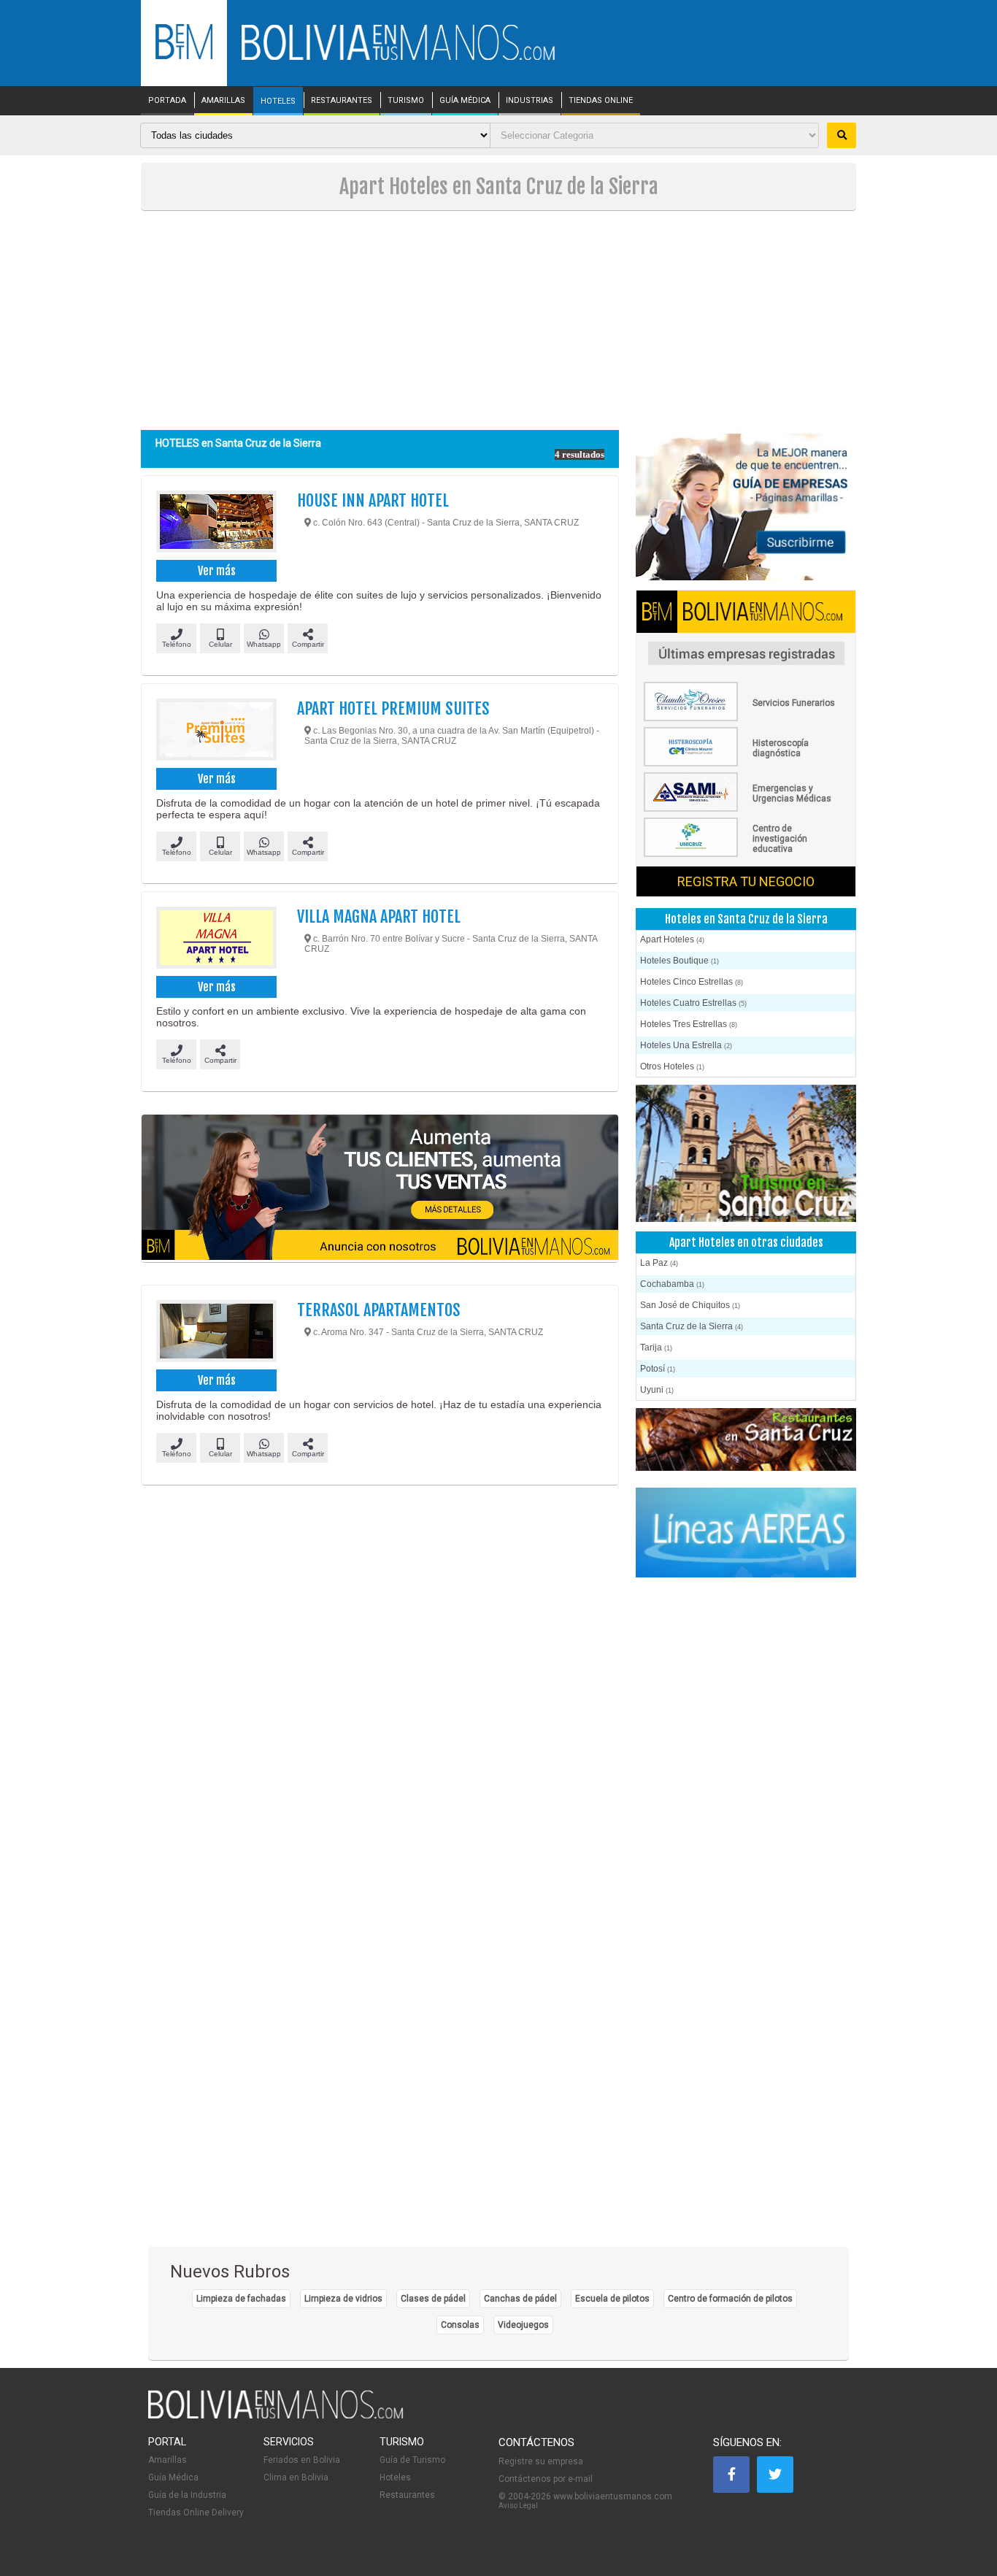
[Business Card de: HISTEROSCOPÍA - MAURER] (746, 764)
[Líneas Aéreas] (746, 1534)
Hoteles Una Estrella (686, 1045)
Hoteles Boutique (680, 961)
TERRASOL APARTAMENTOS (379, 1310)
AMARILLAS (223, 101)
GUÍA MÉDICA (465, 101)
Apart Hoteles (672, 939)
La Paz (659, 1263)
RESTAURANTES (342, 101)
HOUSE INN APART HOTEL (373, 500)
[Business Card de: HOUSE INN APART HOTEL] (216, 523)
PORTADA (167, 101)
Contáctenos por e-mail (546, 2479)
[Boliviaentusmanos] (184, 57)
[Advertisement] (498, 320)
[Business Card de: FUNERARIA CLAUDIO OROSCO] (746, 718)
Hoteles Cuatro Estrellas (693, 1003)
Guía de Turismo (412, 2460)
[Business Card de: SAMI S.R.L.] (746, 809)
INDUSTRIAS (530, 101)
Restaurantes (407, 2495)
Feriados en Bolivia (302, 2460)
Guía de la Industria (187, 2495)
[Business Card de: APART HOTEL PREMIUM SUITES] (216, 731)
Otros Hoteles (672, 1066)
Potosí (658, 1369)
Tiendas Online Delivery (196, 2512)
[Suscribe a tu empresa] (380, 1188)
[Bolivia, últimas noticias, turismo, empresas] (276, 2416)
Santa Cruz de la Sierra (692, 1326)
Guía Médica (173, 2477)
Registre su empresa (541, 2461)
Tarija (656, 1347)
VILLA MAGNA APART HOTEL (379, 916)
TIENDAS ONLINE (601, 101)
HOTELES (278, 101)
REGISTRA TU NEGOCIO (746, 881)
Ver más (217, 571)
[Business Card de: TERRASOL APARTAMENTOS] (216, 1333)
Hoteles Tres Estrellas (689, 1024)
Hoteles (395, 2477)
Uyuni (657, 1390)
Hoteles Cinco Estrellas (692, 982)
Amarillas (168, 2460)
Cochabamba (672, 1284)
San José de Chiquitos (690, 1305)
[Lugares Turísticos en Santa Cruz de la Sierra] (746, 1154)
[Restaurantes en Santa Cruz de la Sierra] (746, 1441)
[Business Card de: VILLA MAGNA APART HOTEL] (216, 939)
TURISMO (406, 101)
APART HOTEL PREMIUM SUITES (393, 708)
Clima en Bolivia (296, 2477)
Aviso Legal (518, 2506)
